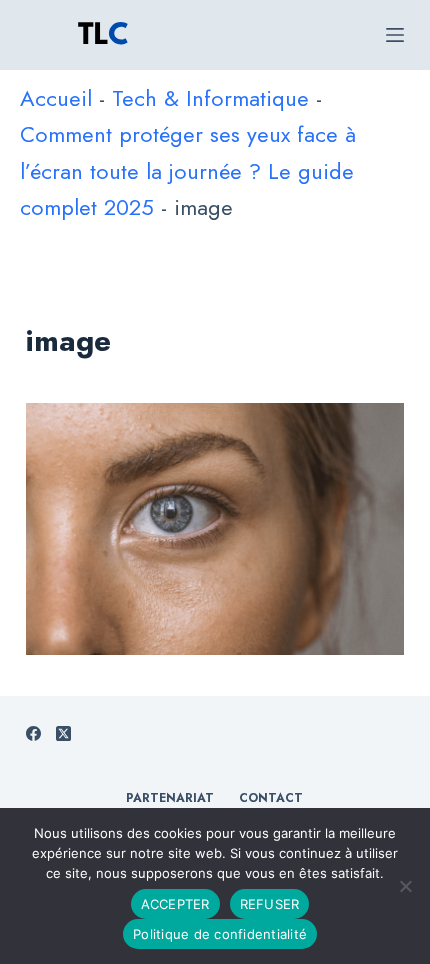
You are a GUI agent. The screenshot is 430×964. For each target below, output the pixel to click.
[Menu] (395, 35)
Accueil (56, 98)
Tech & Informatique (210, 98)
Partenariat (170, 799)
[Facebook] (33, 733)
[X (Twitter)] (63, 733)
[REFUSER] (405, 886)
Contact (271, 799)
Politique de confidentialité (220, 934)
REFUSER (270, 904)
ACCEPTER (175, 904)
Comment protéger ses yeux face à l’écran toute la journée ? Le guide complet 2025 (188, 170)
